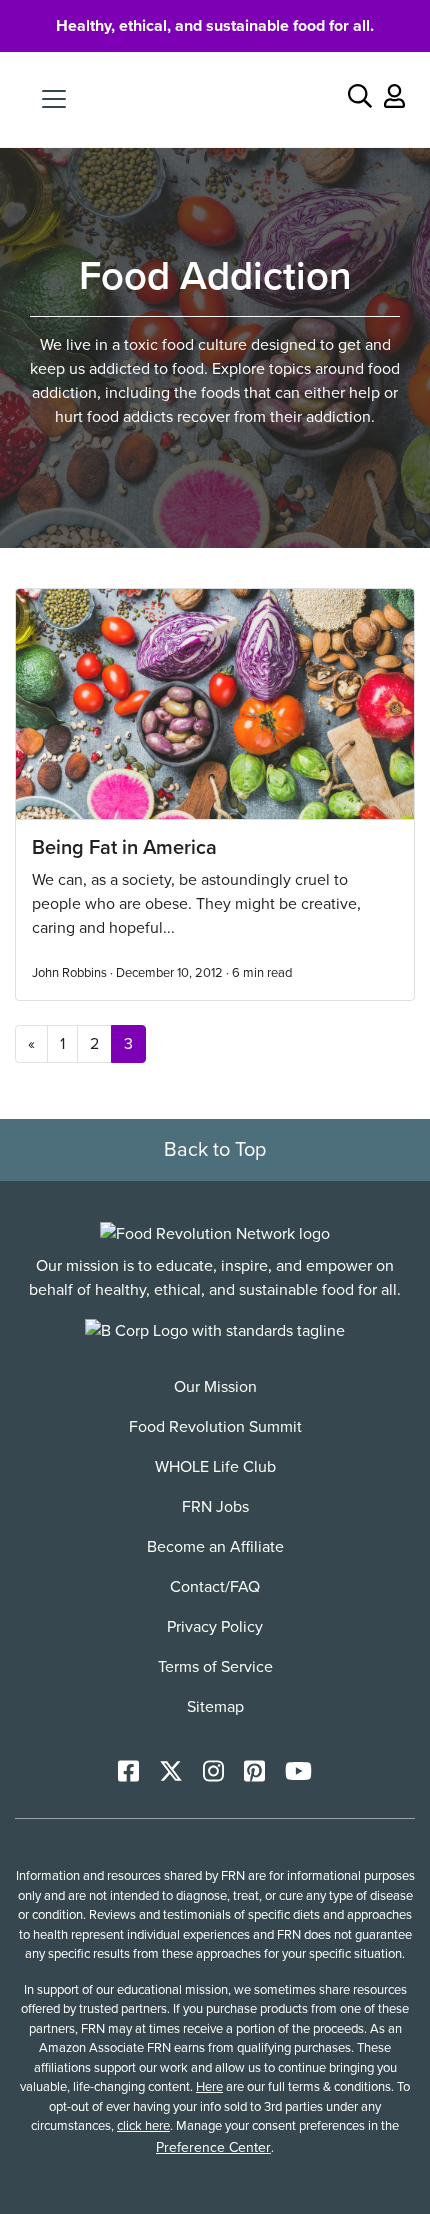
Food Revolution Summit (215, 1427)
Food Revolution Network (215, 99)
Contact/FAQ (215, 1587)
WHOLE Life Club (215, 1467)
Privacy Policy (215, 1627)
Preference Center (213, 2147)
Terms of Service (215, 1667)
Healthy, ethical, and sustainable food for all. (215, 26)
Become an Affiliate (215, 1547)
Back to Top (215, 1150)
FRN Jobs (215, 1507)
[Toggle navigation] (54, 99)
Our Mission (215, 1387)
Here (209, 2087)
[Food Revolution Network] (215, 1233)
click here (143, 2126)
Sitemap (215, 1707)
